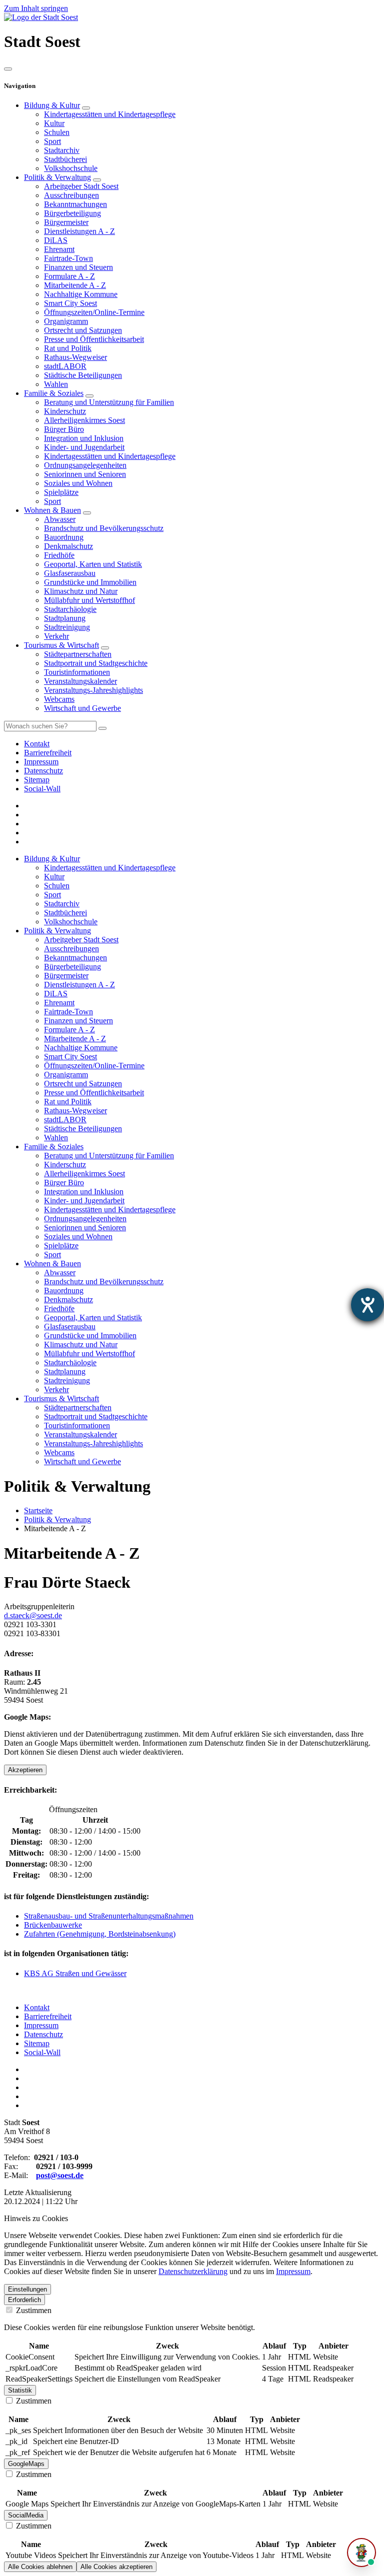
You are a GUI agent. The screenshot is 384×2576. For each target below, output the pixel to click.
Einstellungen (27, 2289)
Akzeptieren (25, 1770)
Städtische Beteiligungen (83, 375)
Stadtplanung (65, 618)
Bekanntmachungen (75, 204)
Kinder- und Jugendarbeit (84, 447)
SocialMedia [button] (26, 2515)
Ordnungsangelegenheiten (85, 465)
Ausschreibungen (71, 195)
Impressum (41, 2025)
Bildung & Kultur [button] (52, 859)
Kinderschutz (65, 411)
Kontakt (37, 2007)
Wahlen (56, 384)
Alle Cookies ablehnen (40, 2567)
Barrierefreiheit (48, 2016)
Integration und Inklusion (84, 438)
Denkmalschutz (68, 546)
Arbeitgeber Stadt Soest (81, 186)
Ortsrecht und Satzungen (83, 330)
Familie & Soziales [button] (54, 1147)
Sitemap (37, 2043)
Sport (52, 141)
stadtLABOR (65, 366)
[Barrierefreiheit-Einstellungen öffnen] (367, 1305)
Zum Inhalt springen (36, 8)
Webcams (59, 699)
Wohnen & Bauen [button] (52, 1264)
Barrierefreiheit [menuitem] (48, 753)
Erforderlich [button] (24, 2300)
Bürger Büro (64, 429)
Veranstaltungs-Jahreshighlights (93, 690)
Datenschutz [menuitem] (43, 771)
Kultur (54, 123)
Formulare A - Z (69, 276)
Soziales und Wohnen (78, 483)
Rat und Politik (68, 348)
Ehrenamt (59, 249)
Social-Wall (42, 2052)
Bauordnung (64, 537)
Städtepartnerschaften (78, 654)
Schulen (57, 132)
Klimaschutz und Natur (81, 591)
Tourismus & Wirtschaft (61, 645)
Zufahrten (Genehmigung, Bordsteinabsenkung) (100, 1934)
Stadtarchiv (62, 150)
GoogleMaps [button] (26, 2464)
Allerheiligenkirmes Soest (84, 420)
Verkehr (56, 636)
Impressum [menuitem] (41, 762)
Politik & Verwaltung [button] (57, 931)
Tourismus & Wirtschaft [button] (61, 1398)
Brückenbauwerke (53, 1925)
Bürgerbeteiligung (72, 213)
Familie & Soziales (54, 393)
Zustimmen (33, 2310)
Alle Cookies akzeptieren (116, 2567)
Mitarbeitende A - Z (75, 285)
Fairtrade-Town (68, 258)
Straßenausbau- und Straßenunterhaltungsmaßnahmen (109, 1916)
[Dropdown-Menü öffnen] (86, 108)
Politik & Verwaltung (57, 177)
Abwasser (60, 519)
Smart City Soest (70, 303)
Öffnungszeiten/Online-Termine (94, 312)
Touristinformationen (77, 672)
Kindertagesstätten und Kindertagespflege (110, 114)
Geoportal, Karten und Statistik (93, 564)
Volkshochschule (71, 168)
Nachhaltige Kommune (81, 294)
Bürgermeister (66, 222)
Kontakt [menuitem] (37, 744)
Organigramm (66, 321)
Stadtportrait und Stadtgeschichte (96, 663)
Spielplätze (61, 492)
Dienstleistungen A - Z (79, 231)
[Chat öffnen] (361, 2553)
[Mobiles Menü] (8, 69)
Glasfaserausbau (70, 573)
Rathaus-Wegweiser (75, 357)
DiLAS (56, 240)
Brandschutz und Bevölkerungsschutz (104, 528)
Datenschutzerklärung (193, 2271)
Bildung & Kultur (52, 105)
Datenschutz (43, 2034)
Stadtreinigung (67, 627)
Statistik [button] (20, 2390)
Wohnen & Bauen (52, 510)
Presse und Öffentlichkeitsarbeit (94, 339)
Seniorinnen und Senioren (85, 474)
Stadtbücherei (65, 159)
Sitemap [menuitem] (37, 780)
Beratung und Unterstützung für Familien (109, 402)
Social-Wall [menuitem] (42, 789)
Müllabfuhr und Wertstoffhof (89, 600)
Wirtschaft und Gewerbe (82, 708)
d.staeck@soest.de (33, 1615)
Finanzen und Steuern (78, 267)
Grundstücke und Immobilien (90, 582)
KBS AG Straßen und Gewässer (75, 1973)
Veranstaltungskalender (80, 681)
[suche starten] (102, 728)
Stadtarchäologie (70, 609)
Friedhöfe (59, 555)
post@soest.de (60, 2175)
